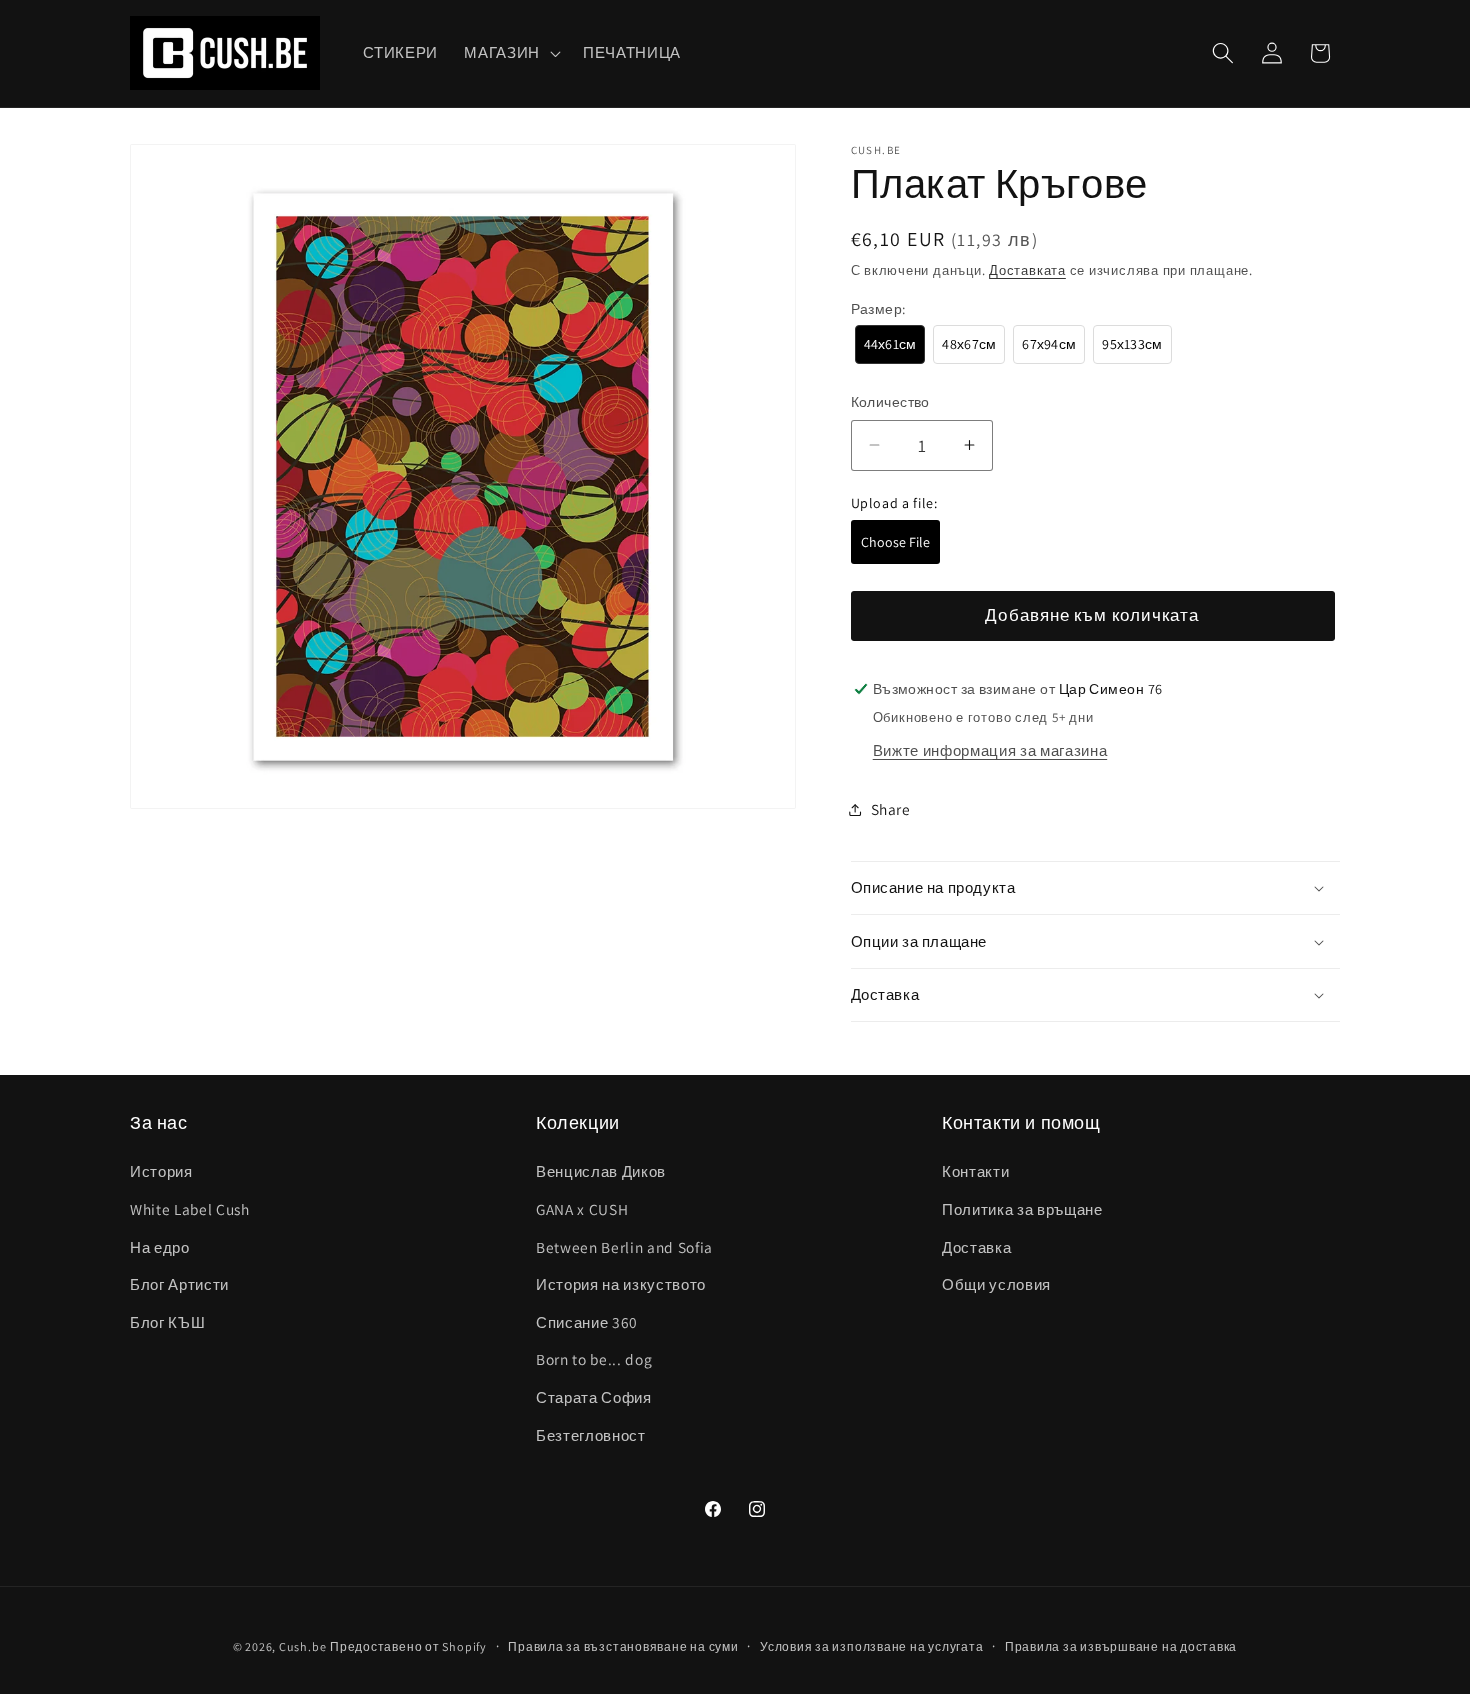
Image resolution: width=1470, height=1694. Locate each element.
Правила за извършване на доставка (1121, 1646)
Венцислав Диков (601, 1171)
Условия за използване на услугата (871, 1646)
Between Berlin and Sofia (624, 1247)
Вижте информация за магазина (990, 750)
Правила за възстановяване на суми (623, 1646)
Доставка (976, 1247)
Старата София (594, 1397)
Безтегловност (591, 1435)
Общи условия (996, 1284)
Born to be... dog (594, 1359)
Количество (890, 401)
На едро (160, 1247)
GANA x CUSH (582, 1209)
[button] (510, 53)
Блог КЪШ (167, 1322)
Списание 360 (587, 1322)
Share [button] (891, 809)
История (161, 1171)
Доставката (1027, 270)
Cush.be (302, 1646)
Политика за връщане (1022, 1209)
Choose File (895, 542)
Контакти (975, 1171)
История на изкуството (621, 1284)
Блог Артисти (179, 1284)
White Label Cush (190, 1209)
